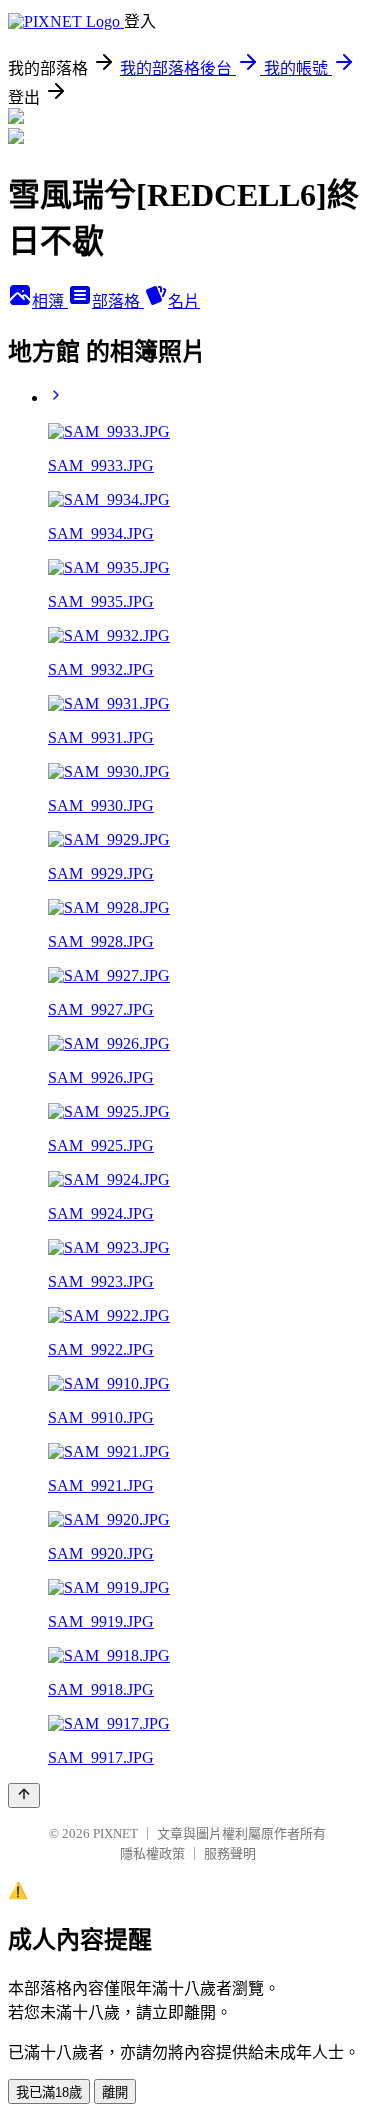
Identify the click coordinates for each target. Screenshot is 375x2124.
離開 (115, 2092)
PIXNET (115, 1833)
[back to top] (24, 1795)
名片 (184, 301)
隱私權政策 (152, 1853)
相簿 (50, 301)
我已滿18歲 (49, 2092)
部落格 (118, 301)
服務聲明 (230, 1853)
